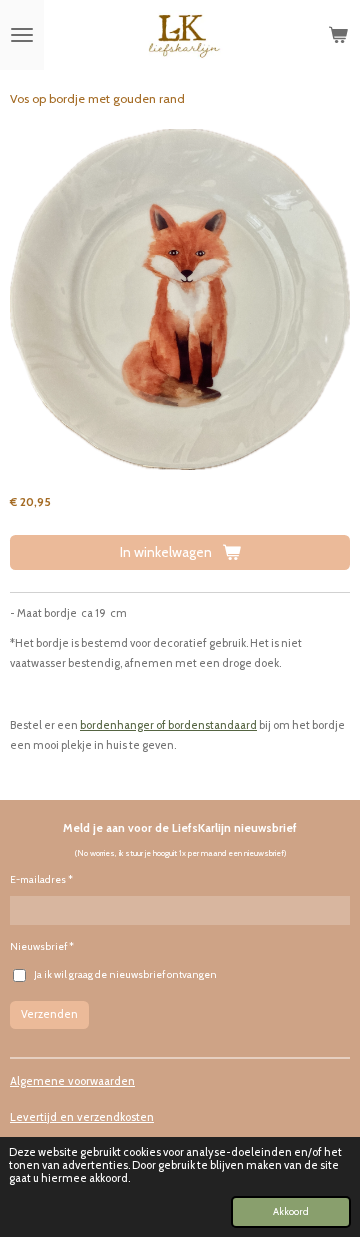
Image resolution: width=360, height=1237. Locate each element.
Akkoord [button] (291, 1211)
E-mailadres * (41, 879)
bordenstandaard (212, 725)
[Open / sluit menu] (22, 35)
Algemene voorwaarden (72, 1081)
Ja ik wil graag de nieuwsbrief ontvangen (125, 974)
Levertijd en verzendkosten (82, 1117)
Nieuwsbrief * (42, 946)
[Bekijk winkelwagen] (338, 35)
